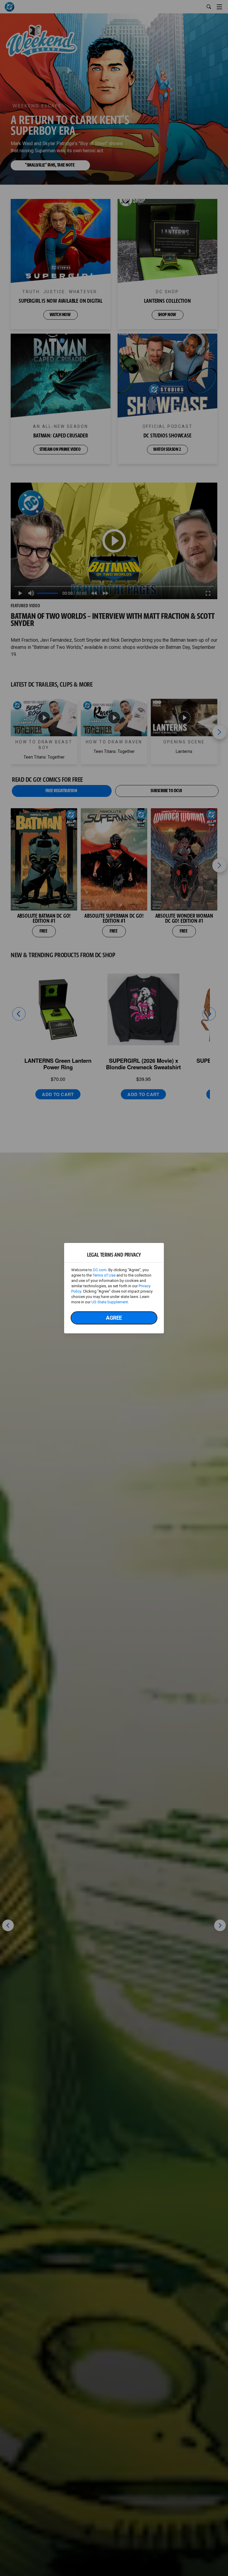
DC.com (100, 1270)
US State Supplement (110, 1302)
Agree (114, 1318)
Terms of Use (104, 1275)
